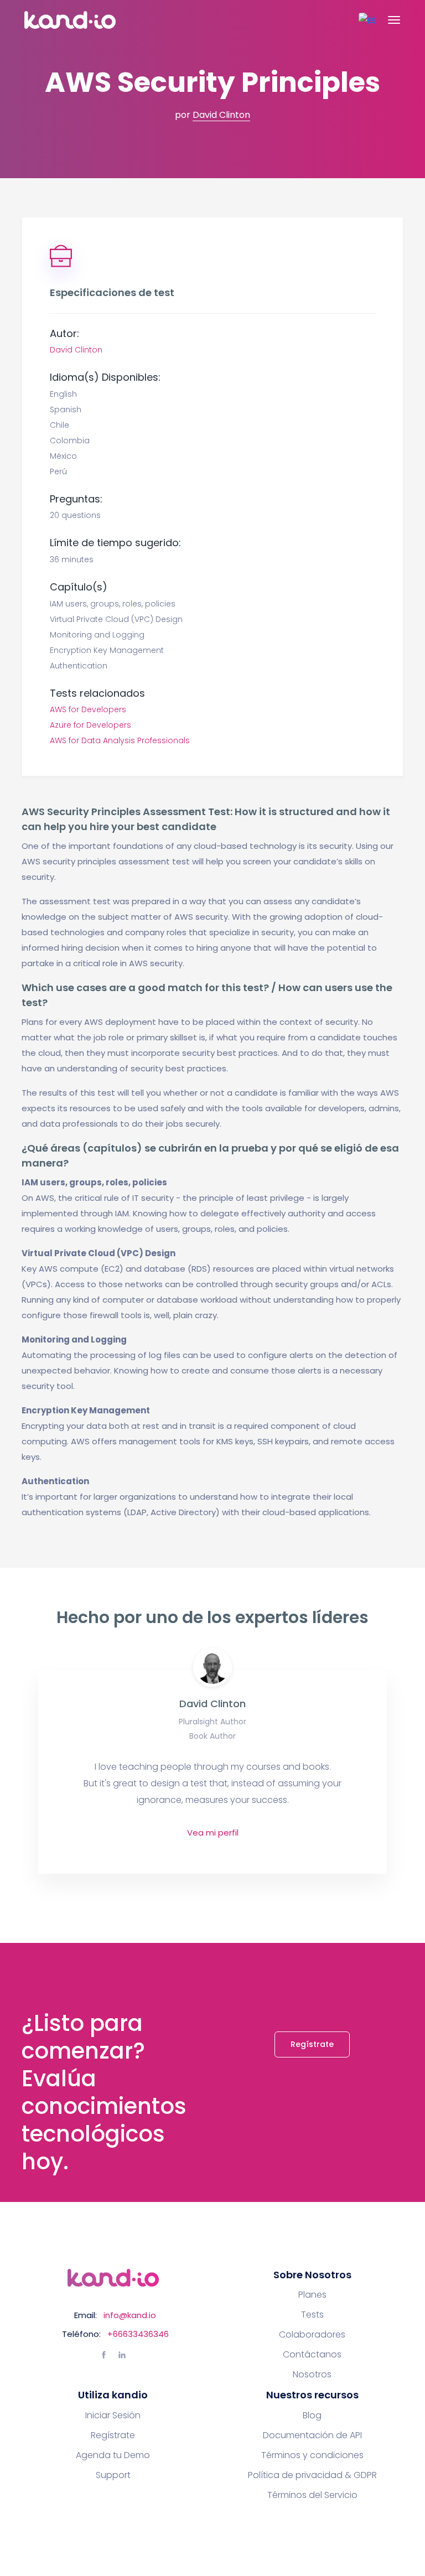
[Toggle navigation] (394, 20)
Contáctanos (312, 2355)
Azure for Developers (90, 725)
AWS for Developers (88, 709)
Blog (312, 2416)
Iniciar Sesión (113, 2416)
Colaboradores (312, 2335)
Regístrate (312, 2044)
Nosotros (312, 2375)
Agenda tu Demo (113, 2455)
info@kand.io (130, 2315)
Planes (312, 2295)
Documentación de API (312, 2435)
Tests (312, 2315)
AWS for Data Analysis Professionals (120, 740)
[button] (367, 20)
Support (113, 2475)
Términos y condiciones (312, 2455)
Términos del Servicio (312, 2495)
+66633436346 (138, 2334)
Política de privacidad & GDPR (312, 2475)
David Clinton (221, 115)
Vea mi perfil (213, 1833)
